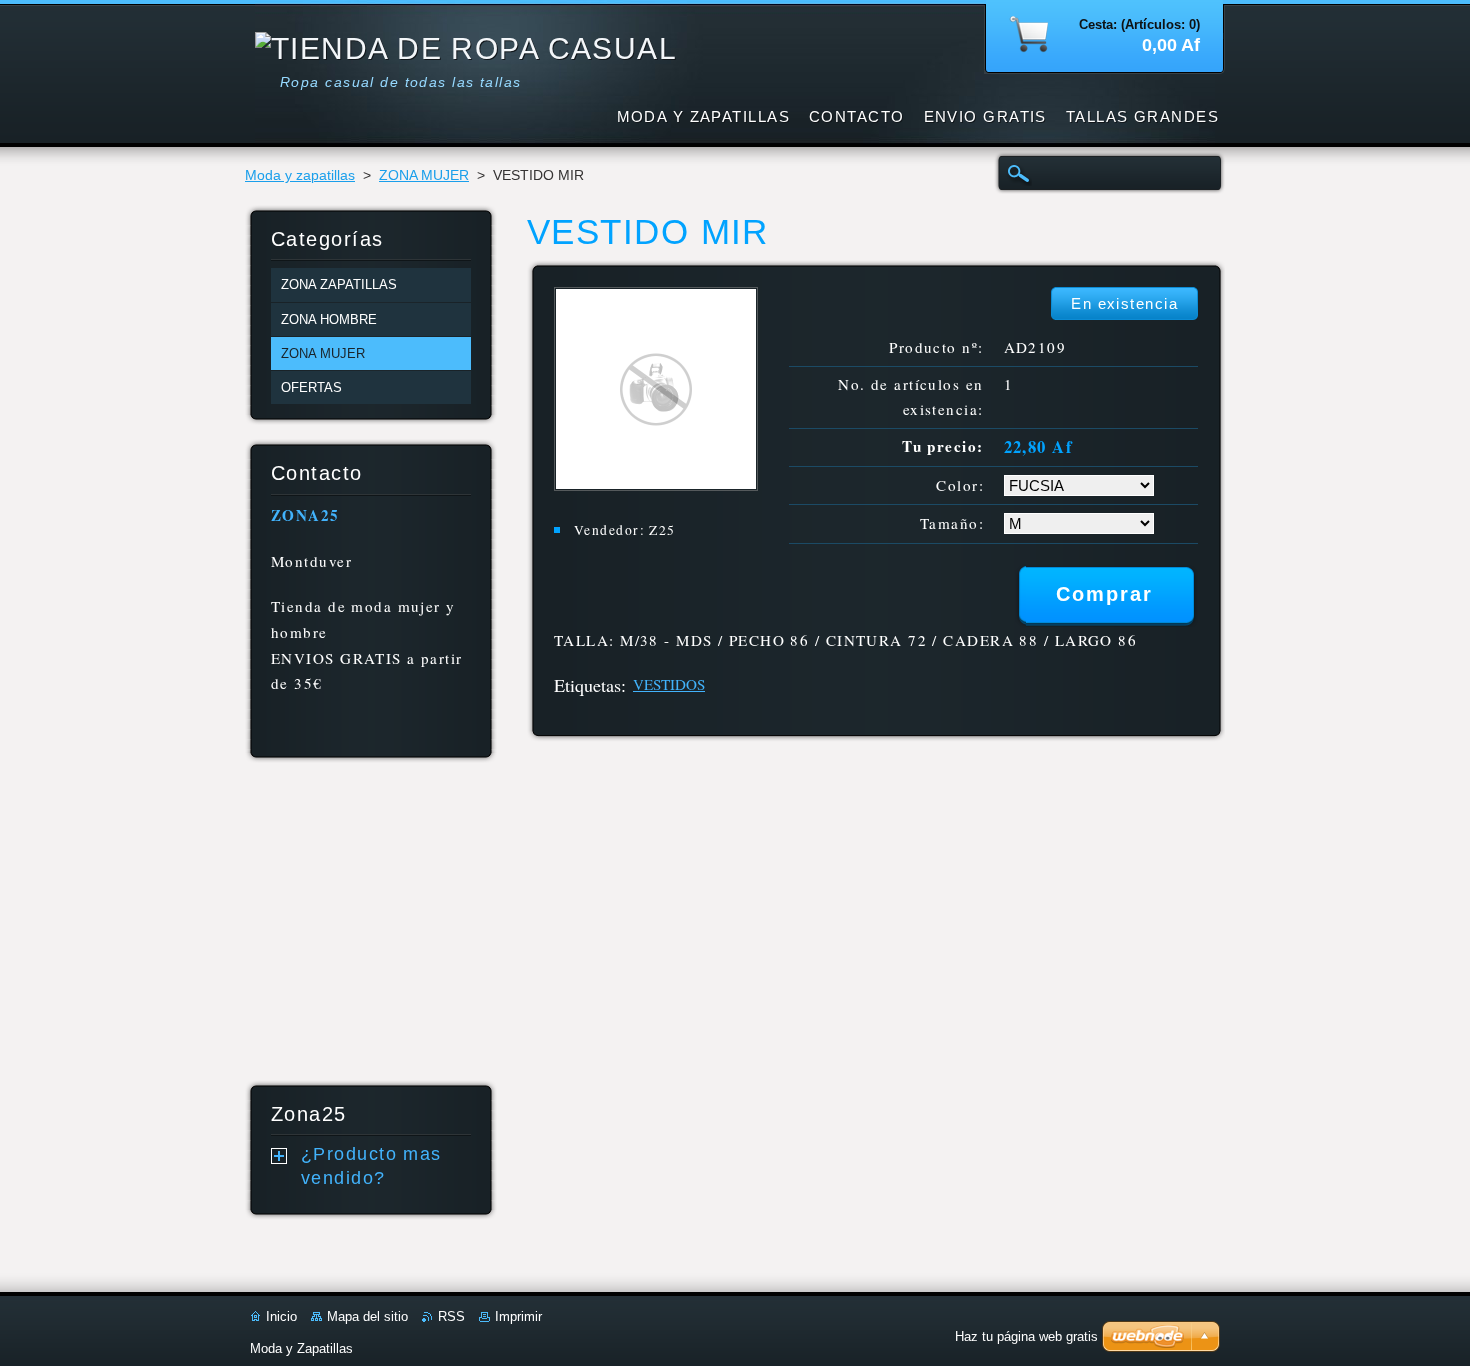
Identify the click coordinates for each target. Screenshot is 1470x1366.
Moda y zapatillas (300, 175)
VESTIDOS (669, 684)
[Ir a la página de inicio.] (466, 48)
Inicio (281, 1316)
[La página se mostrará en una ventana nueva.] (656, 485)
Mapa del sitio (367, 1316)
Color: (960, 485)
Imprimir (518, 1316)
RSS (451, 1316)
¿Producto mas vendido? (371, 1166)
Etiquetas (587, 685)
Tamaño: (952, 523)
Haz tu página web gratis (1026, 1336)
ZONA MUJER (424, 175)
